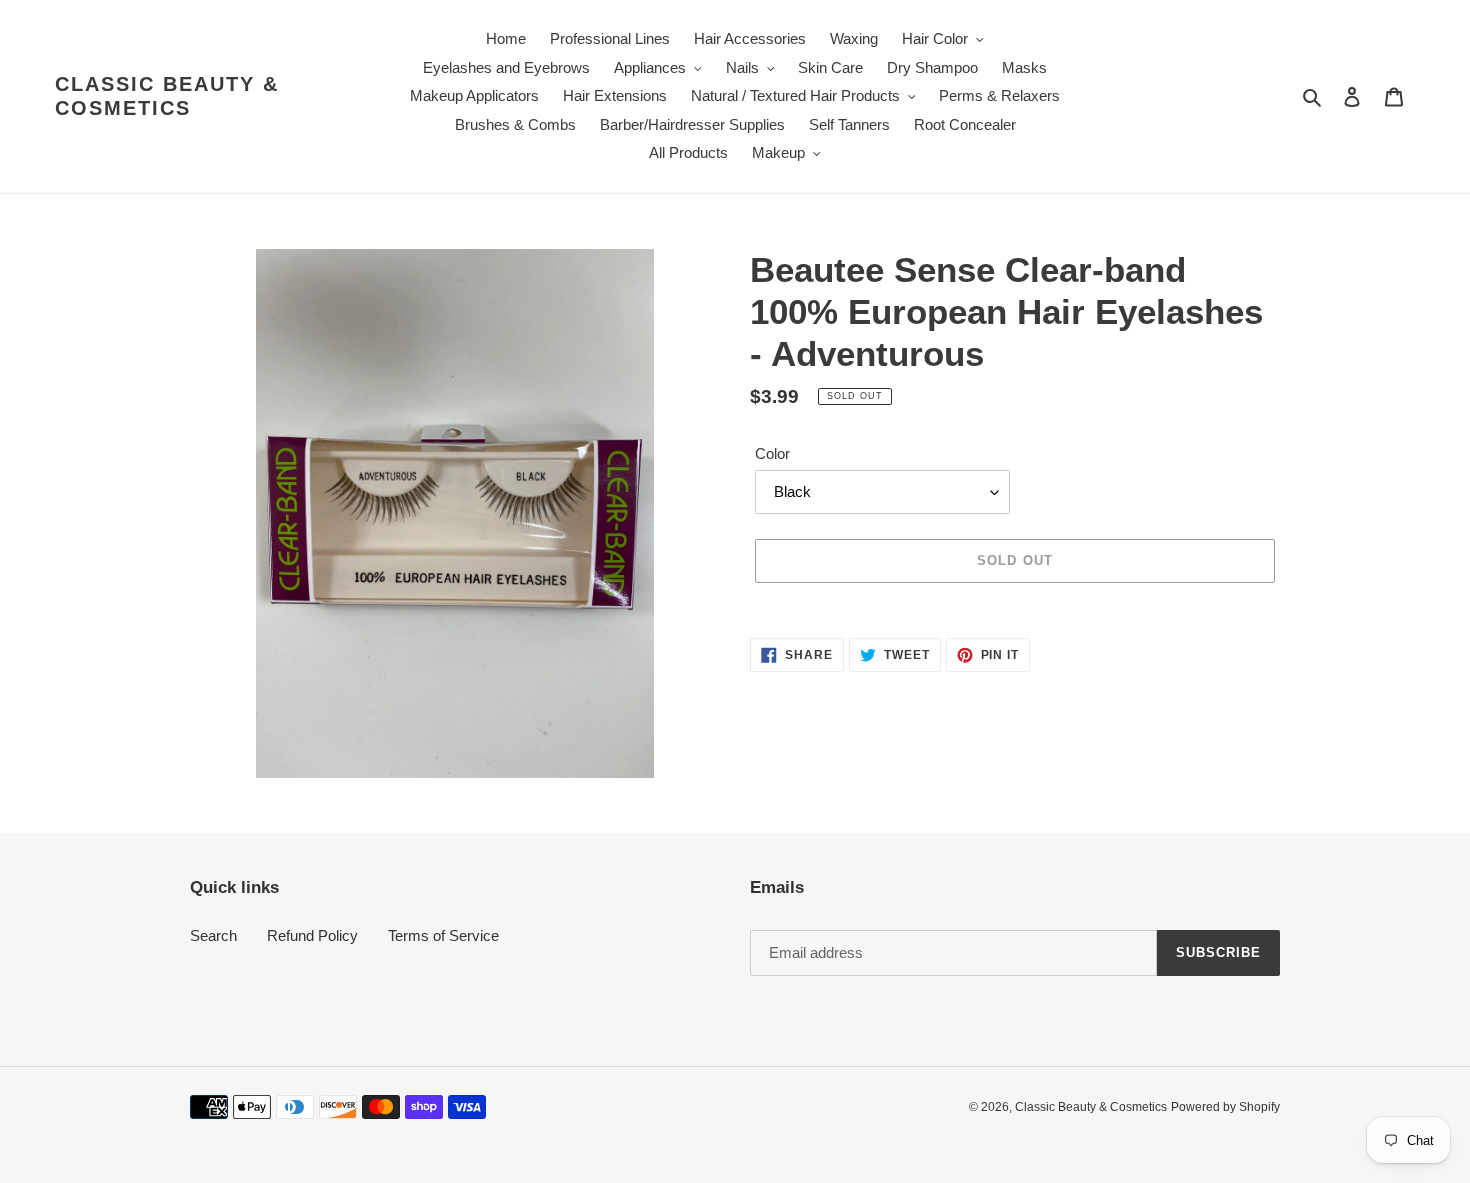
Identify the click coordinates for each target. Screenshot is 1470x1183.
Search (213, 935)
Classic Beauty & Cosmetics (167, 96)
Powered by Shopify (1225, 1107)
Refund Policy (312, 935)
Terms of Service (443, 935)
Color (772, 453)
